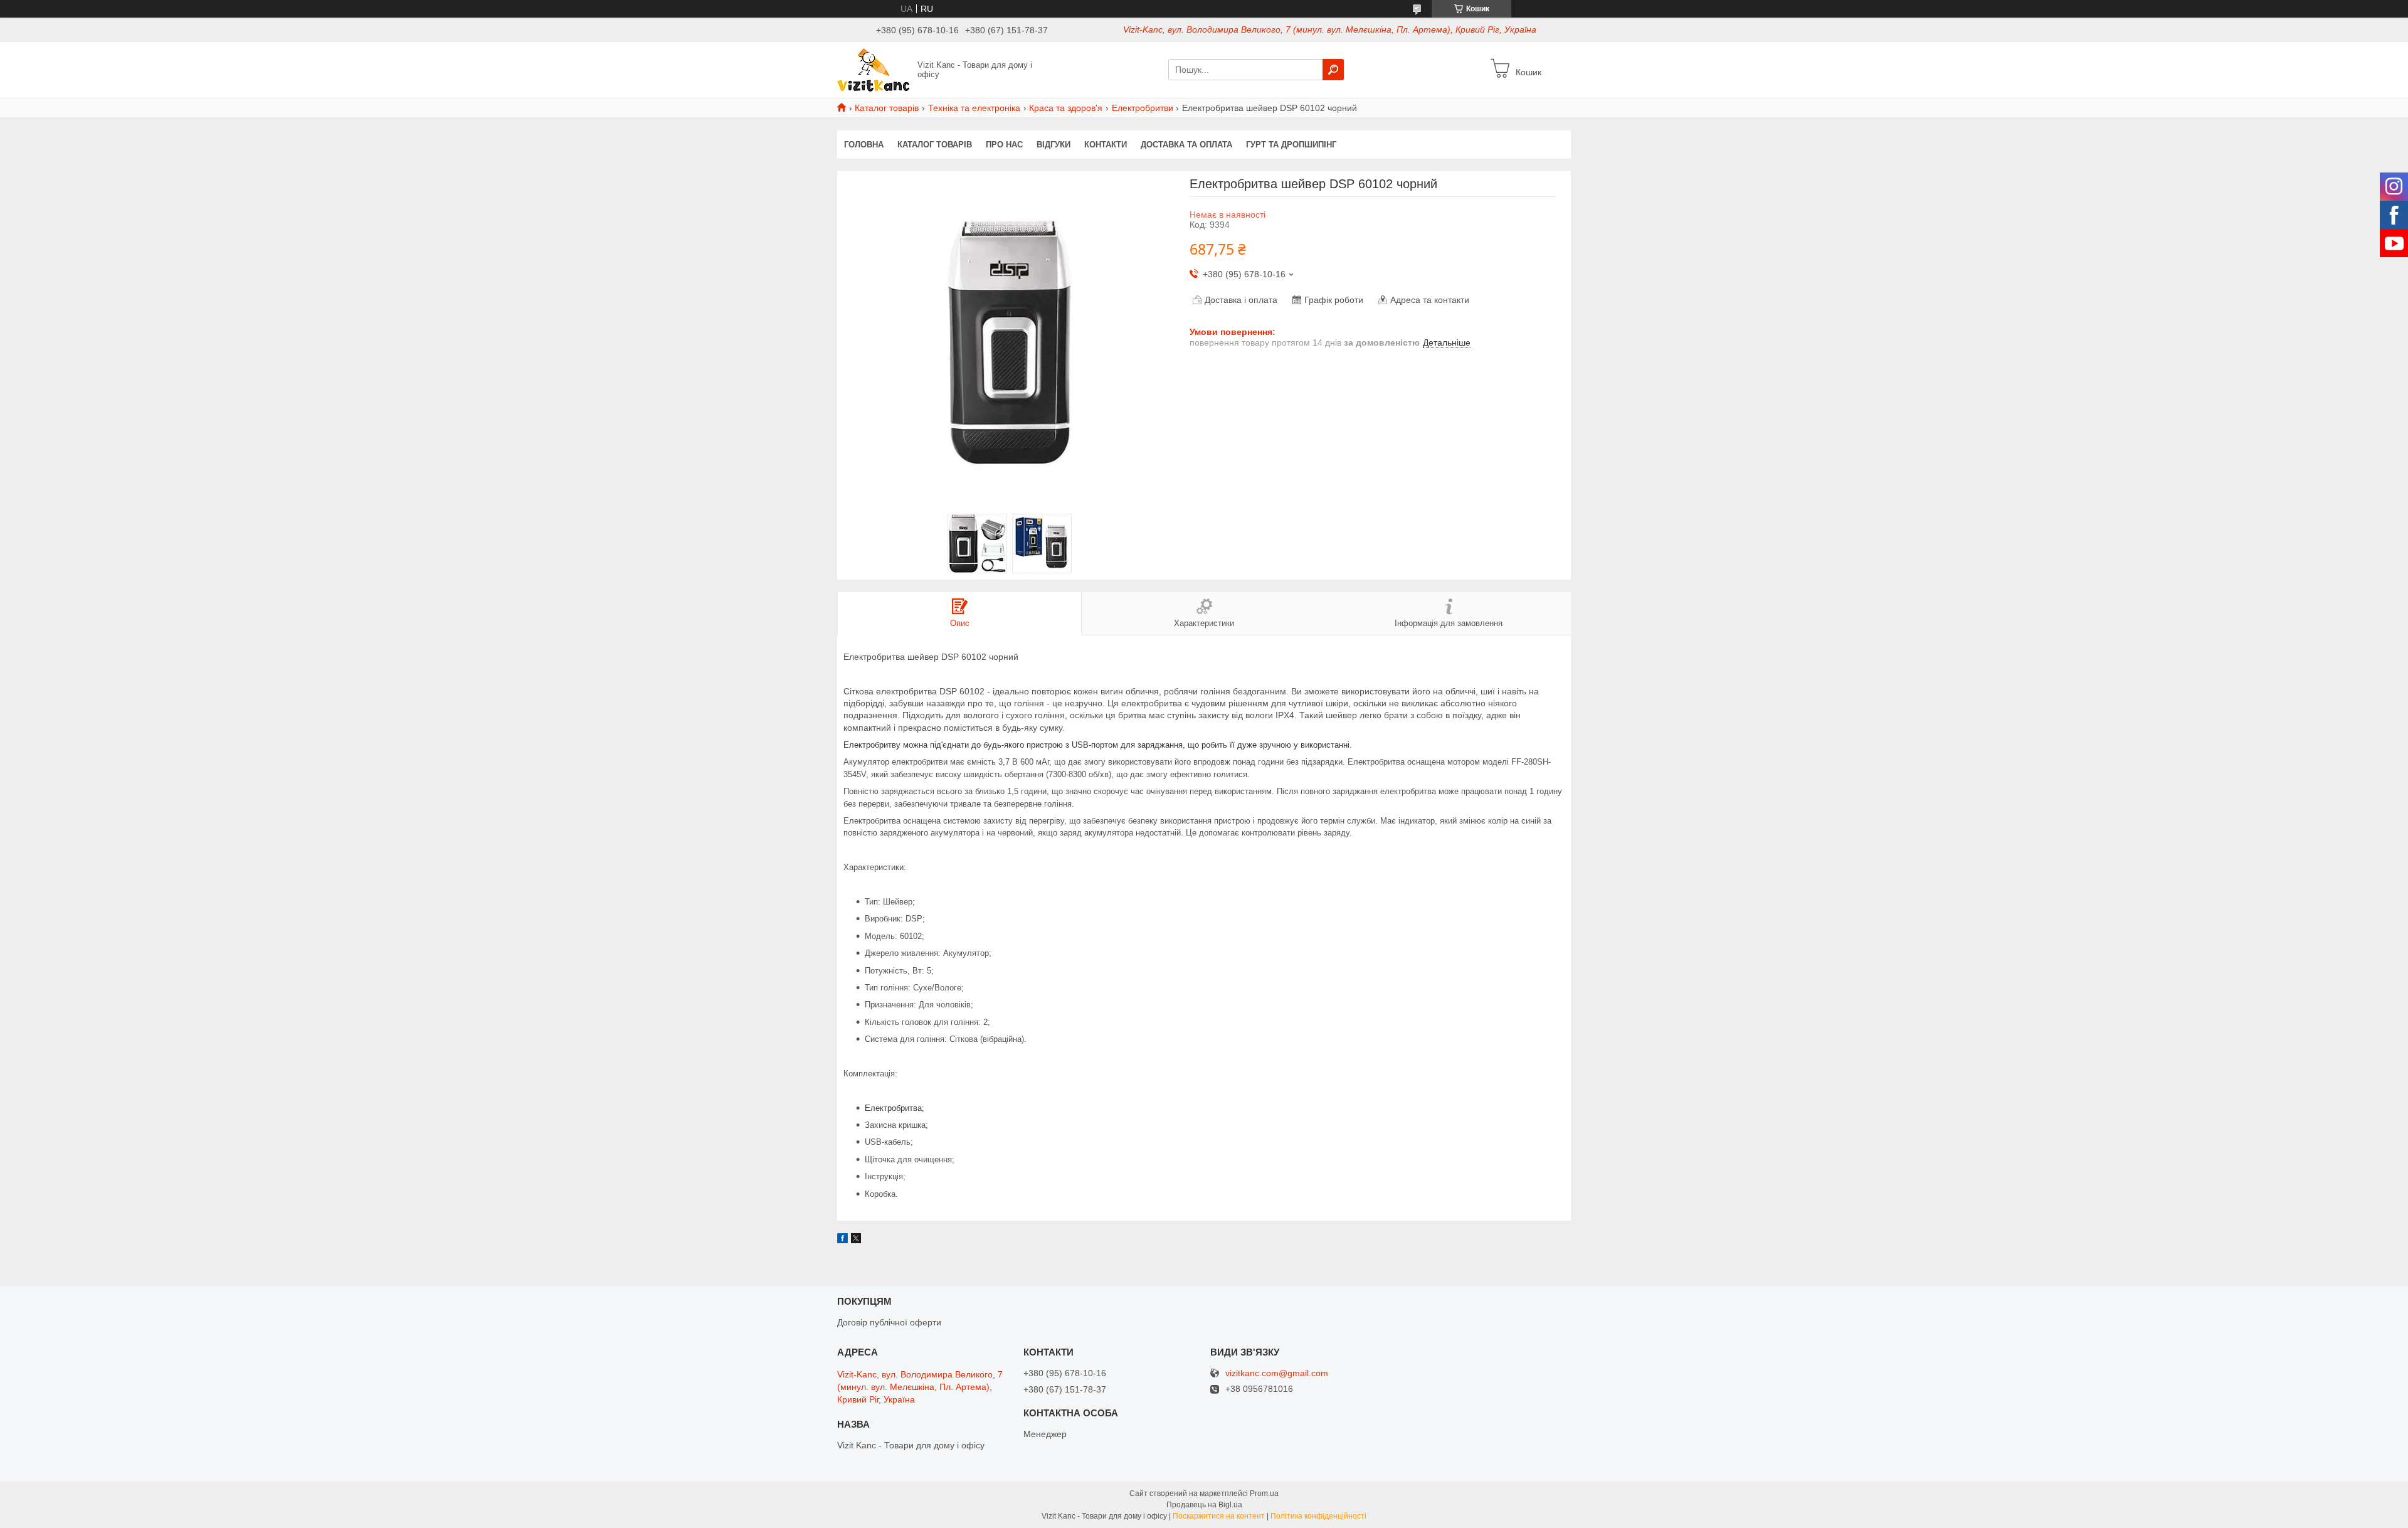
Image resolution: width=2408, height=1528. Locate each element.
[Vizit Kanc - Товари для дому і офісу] (874, 69)
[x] (856, 1240)
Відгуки (1053, 145)
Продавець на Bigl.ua (1204, 1505)
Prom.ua (1264, 1494)
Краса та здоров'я (1066, 108)
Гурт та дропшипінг (1291, 145)
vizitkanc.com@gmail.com (1277, 1373)
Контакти (1106, 145)
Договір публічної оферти (889, 1322)
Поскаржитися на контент (1219, 1516)
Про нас (1004, 145)
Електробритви (1143, 108)
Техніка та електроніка (974, 108)
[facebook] (842, 1240)
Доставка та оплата (1186, 145)
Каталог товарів (887, 108)
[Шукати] (1333, 70)
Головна (864, 145)
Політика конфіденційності (1318, 1516)
